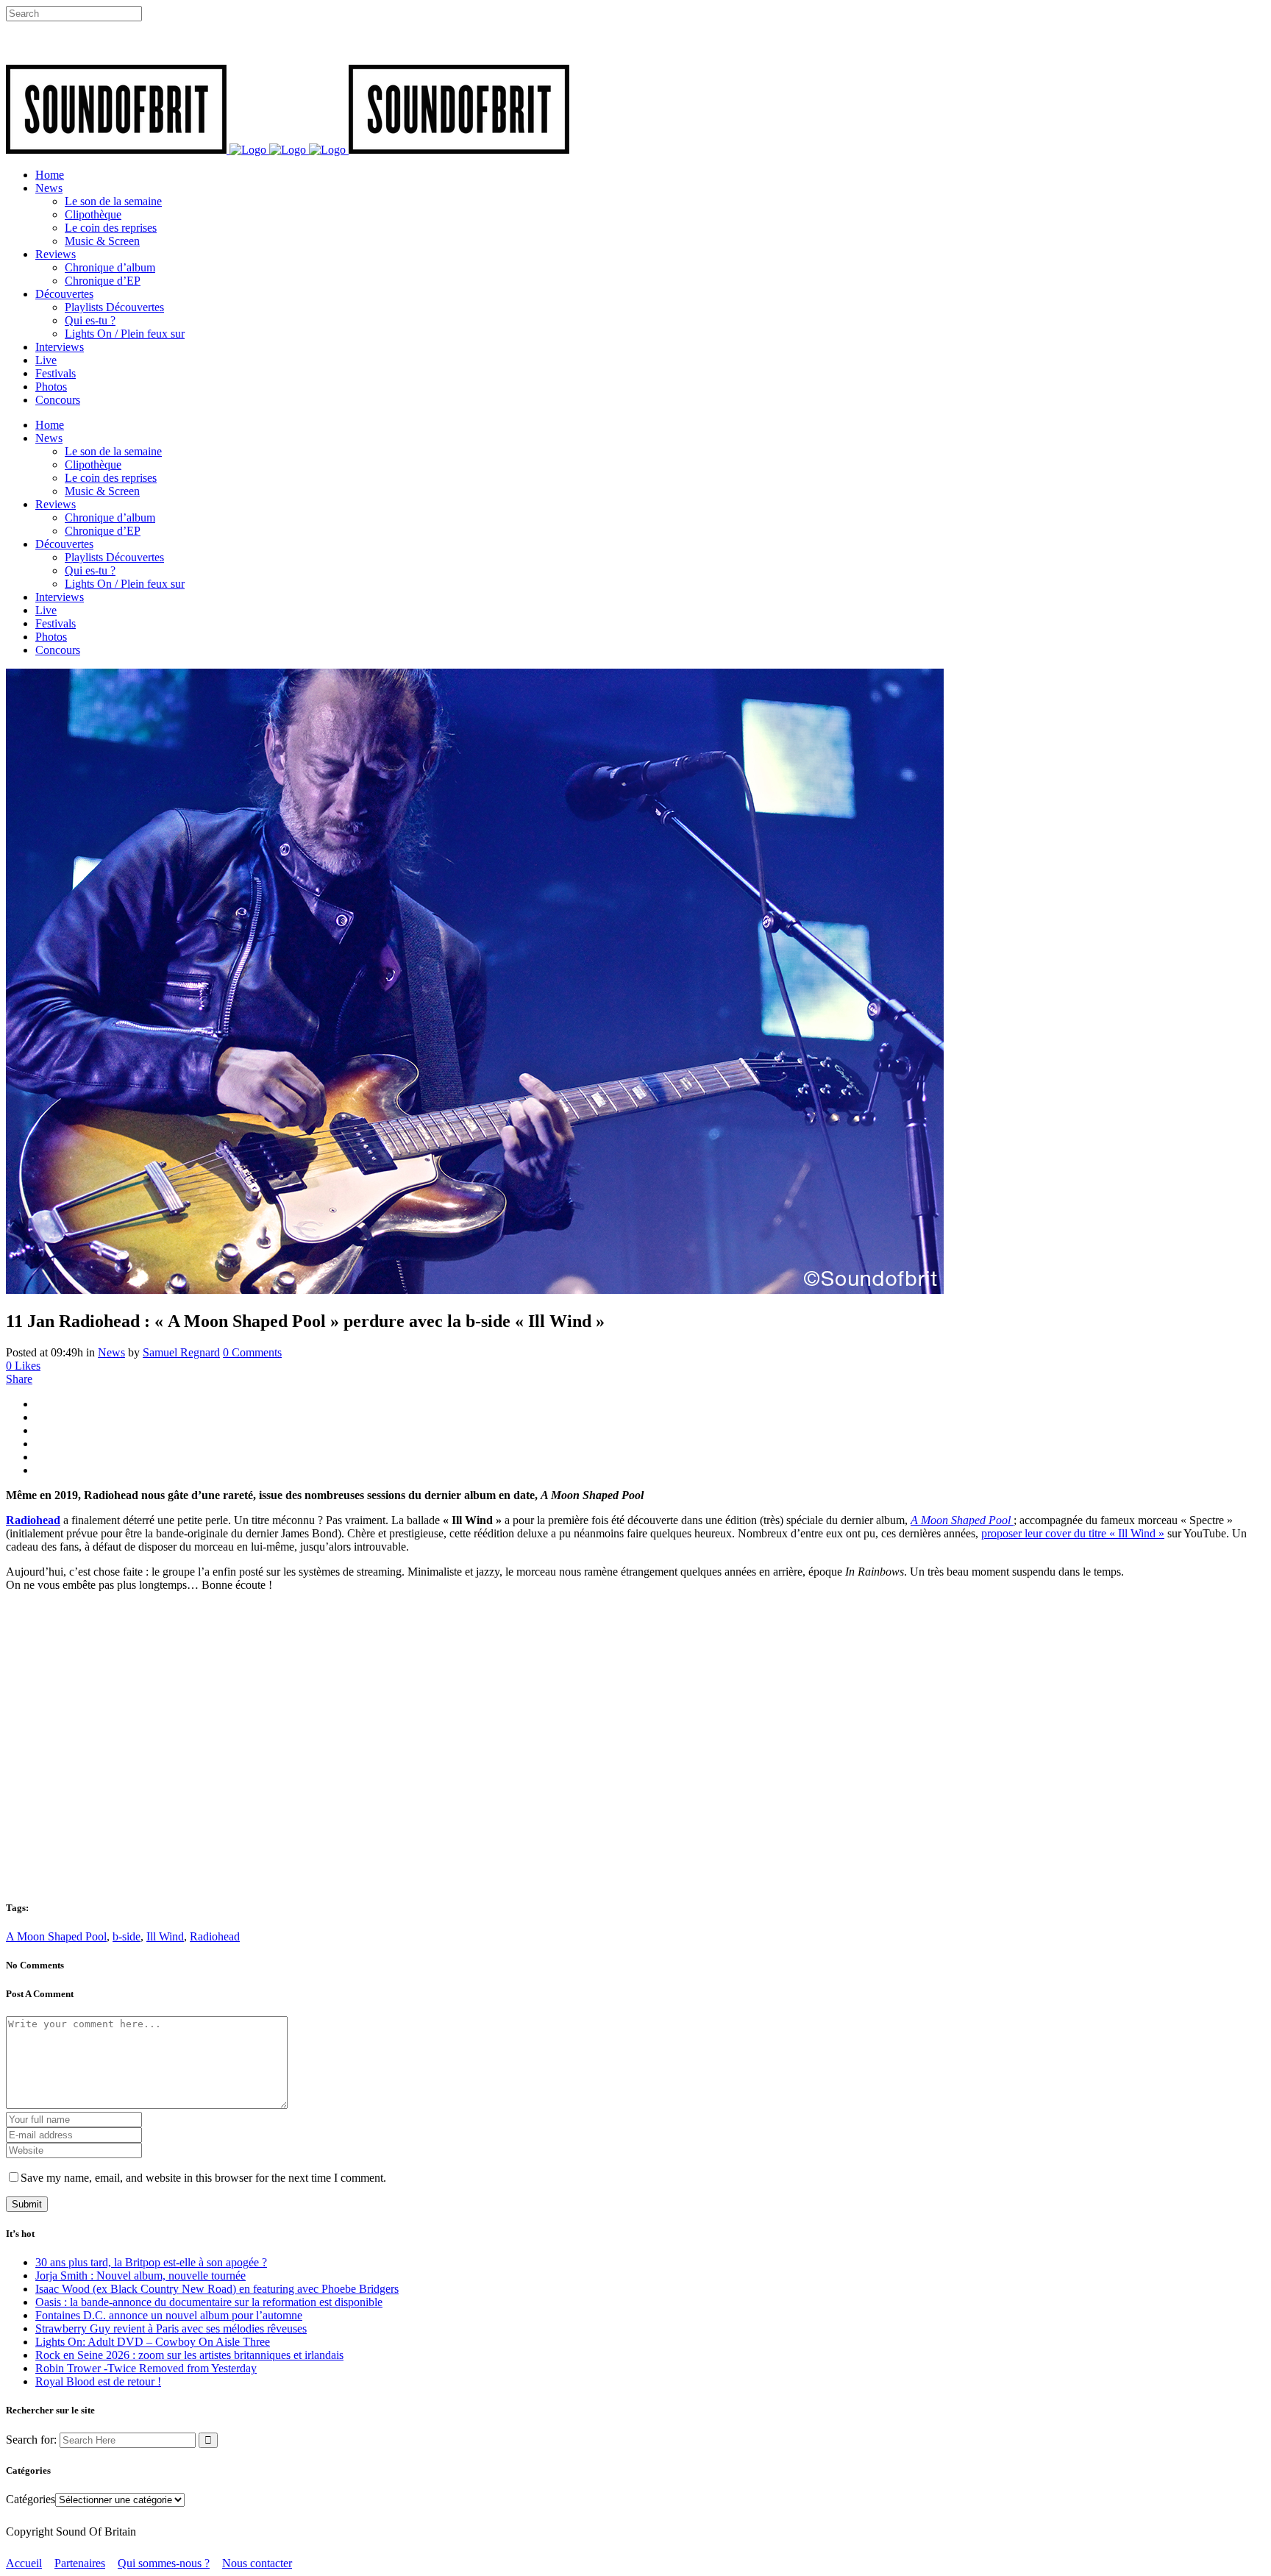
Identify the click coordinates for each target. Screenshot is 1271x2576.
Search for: (31, 2440)
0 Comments (252, 1352)
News (111, 1352)
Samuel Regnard (181, 1352)
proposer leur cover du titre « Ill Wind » (1073, 1533)
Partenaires (80, 2563)
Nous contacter (257, 2563)
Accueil (24, 2563)
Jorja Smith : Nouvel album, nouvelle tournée (140, 2276)
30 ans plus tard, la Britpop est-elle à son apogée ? (151, 2262)
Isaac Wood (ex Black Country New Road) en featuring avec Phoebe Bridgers (217, 2289)
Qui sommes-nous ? (164, 2563)
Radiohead (215, 1936)
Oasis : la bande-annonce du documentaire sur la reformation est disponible (209, 2302)
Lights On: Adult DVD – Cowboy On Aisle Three (153, 2342)
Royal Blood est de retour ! (98, 2381)
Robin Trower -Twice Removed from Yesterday (146, 2368)
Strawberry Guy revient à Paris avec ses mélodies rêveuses (171, 2328)
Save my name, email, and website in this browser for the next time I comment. (203, 2178)
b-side (127, 1936)
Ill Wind (165, 1936)
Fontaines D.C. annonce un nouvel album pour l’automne (169, 2315)
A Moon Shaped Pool (56, 1936)
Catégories (31, 2499)
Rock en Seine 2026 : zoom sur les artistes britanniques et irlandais (189, 2355)
